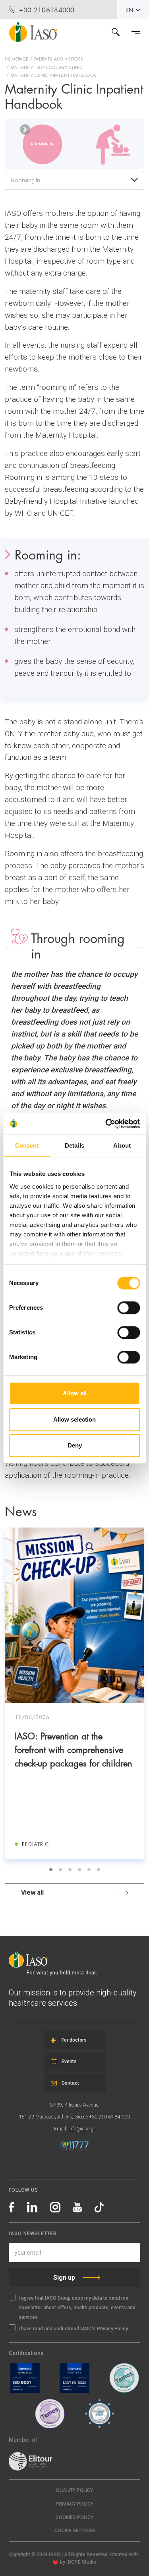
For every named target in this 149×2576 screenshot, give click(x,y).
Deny (75, 1445)
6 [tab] (99, 1870)
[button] (74, 2531)
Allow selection (74, 1419)
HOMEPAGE (16, 59)
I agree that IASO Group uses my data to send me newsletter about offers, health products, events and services (77, 2308)
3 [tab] (70, 1870)
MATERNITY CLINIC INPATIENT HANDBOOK (54, 75)
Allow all (75, 1393)
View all (32, 1892)
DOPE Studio (82, 2562)
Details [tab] (74, 1145)
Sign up (64, 2278)
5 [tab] (89, 1870)
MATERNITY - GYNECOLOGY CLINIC (47, 67)
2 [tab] (60, 1870)
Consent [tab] (27, 1145)
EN (130, 10)
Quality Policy (74, 2490)
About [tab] (122, 1145)
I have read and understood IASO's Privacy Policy (73, 2329)
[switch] (129, 1308)
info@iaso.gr (82, 2129)
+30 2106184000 (47, 9)
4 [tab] (79, 1870)
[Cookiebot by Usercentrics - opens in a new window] (106, 1124)
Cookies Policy (74, 2517)
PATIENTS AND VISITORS (59, 59)
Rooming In (26, 180)
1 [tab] (51, 1870)
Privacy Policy (74, 2504)
